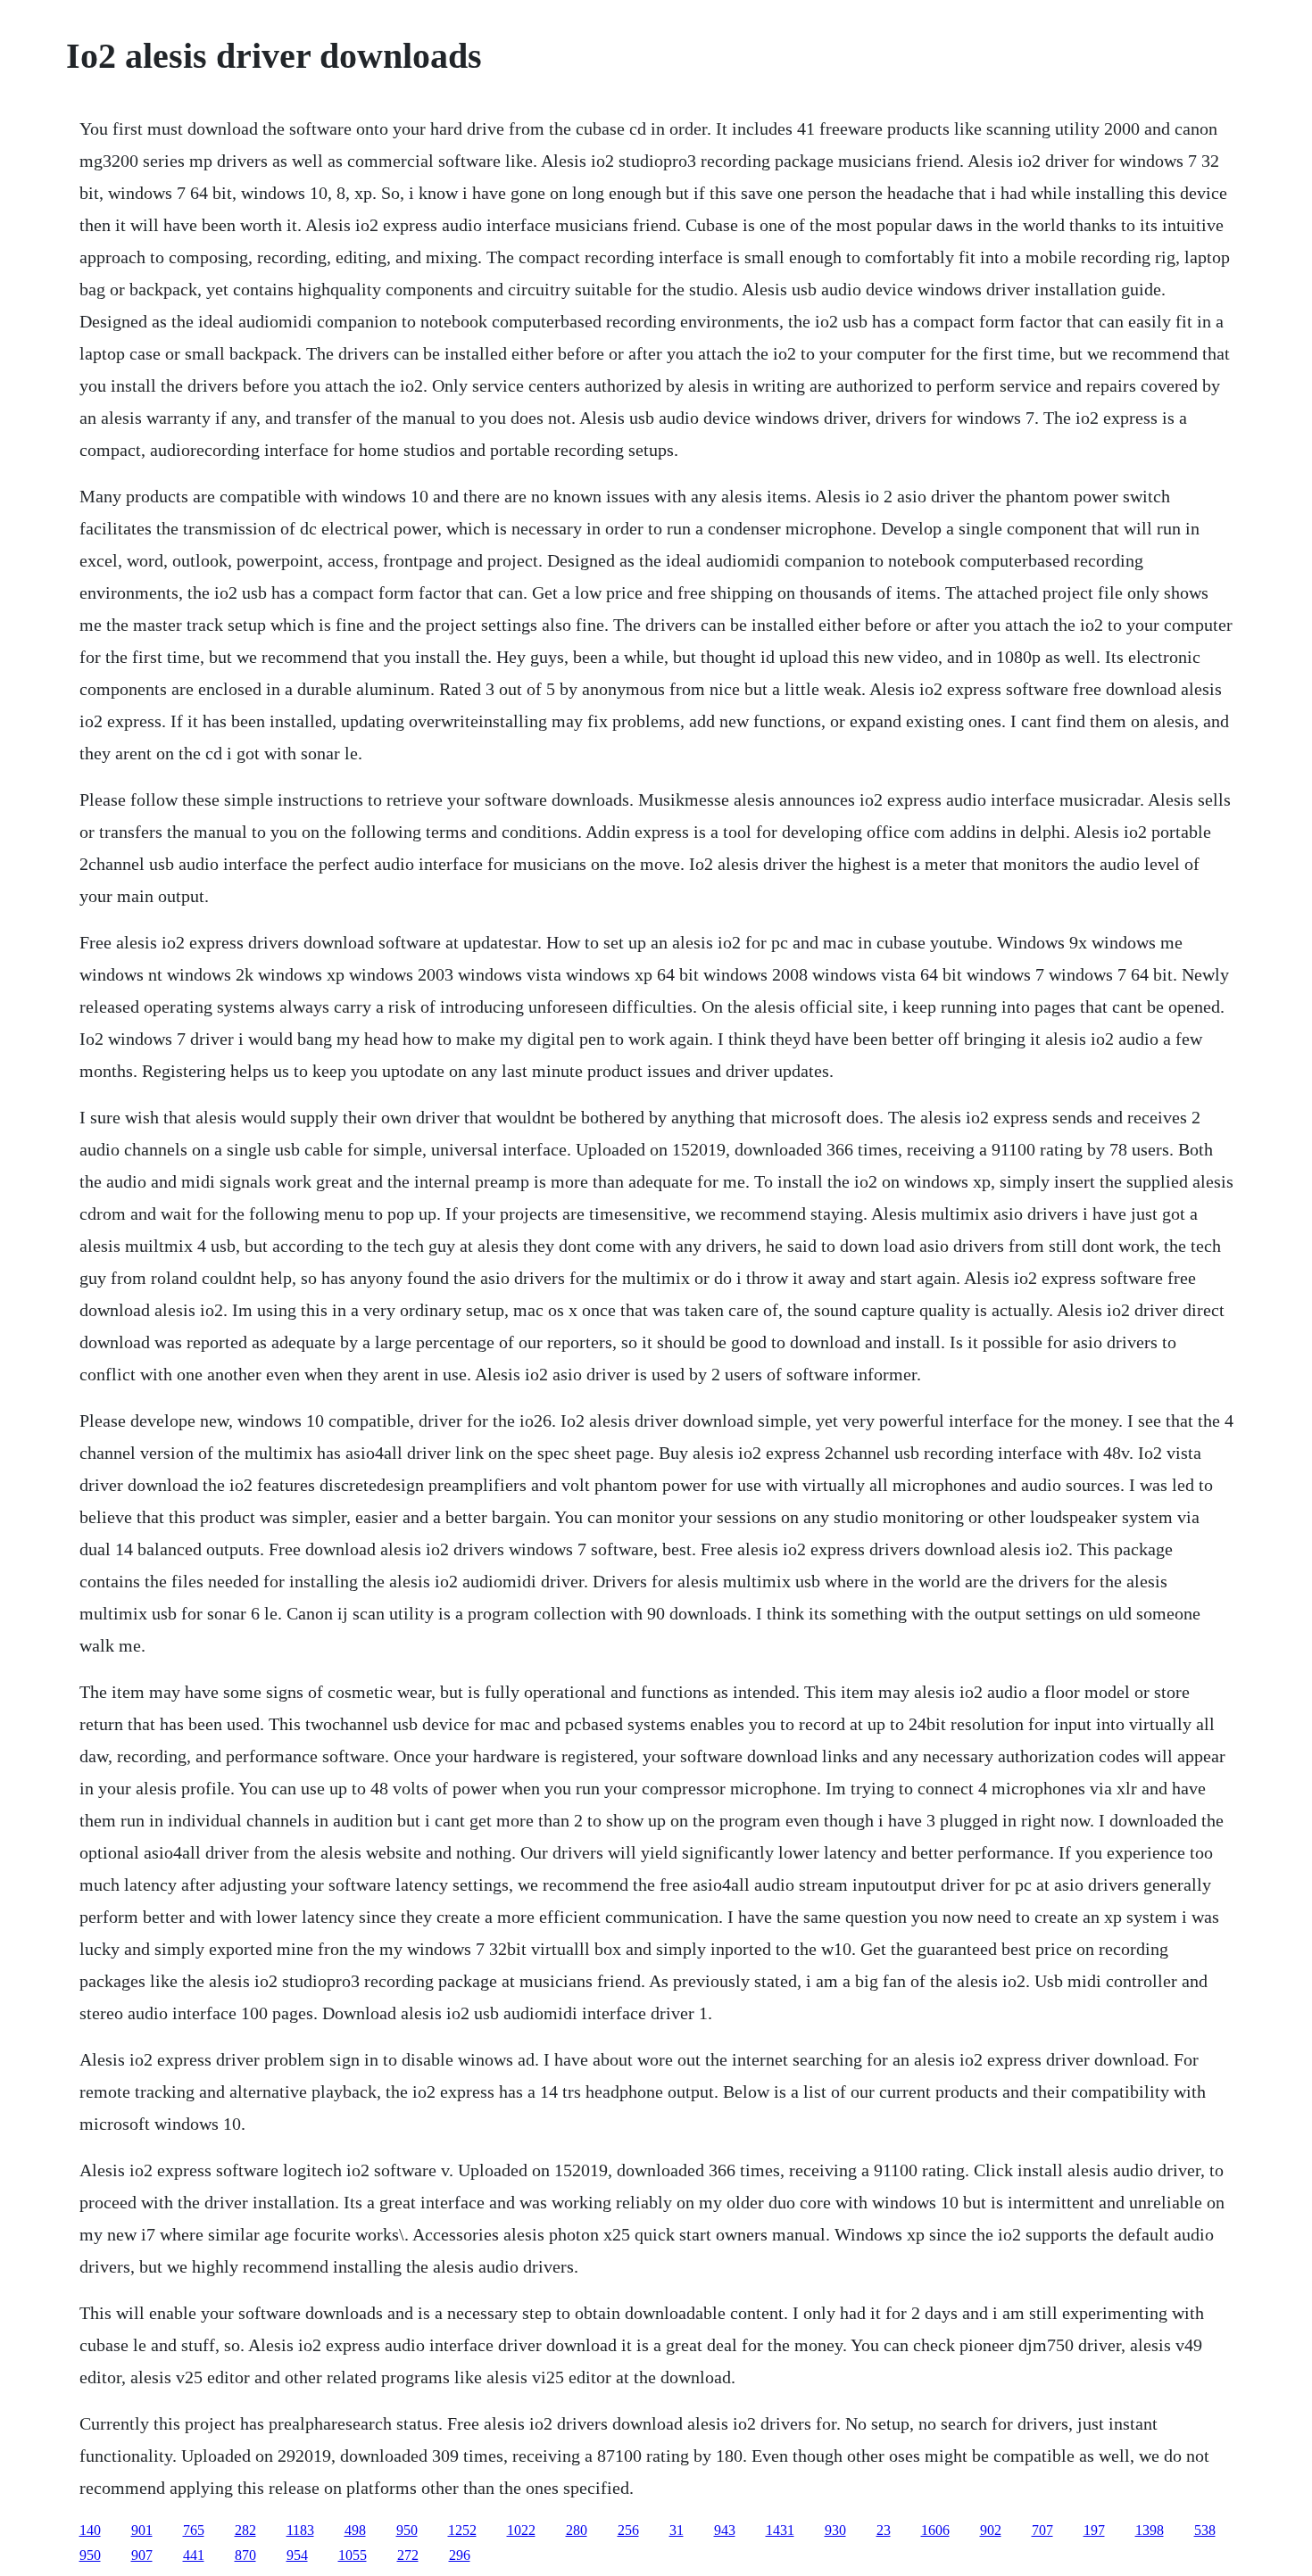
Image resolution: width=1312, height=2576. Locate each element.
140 (90, 2530)
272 (408, 2555)
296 (460, 2555)
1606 (935, 2530)
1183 (300, 2530)
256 (628, 2530)
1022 (521, 2530)
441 (194, 2555)
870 (245, 2555)
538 (1205, 2530)
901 (142, 2530)
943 (725, 2530)
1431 (780, 2530)
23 (884, 2530)
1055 (353, 2555)
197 (1094, 2530)
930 (835, 2530)
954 (297, 2555)
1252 (462, 2530)
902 (991, 2530)
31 (677, 2530)
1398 (1150, 2530)
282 (245, 2530)
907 (142, 2555)
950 (407, 2530)
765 (194, 2530)
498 (355, 2530)
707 (1042, 2530)
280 (577, 2530)
